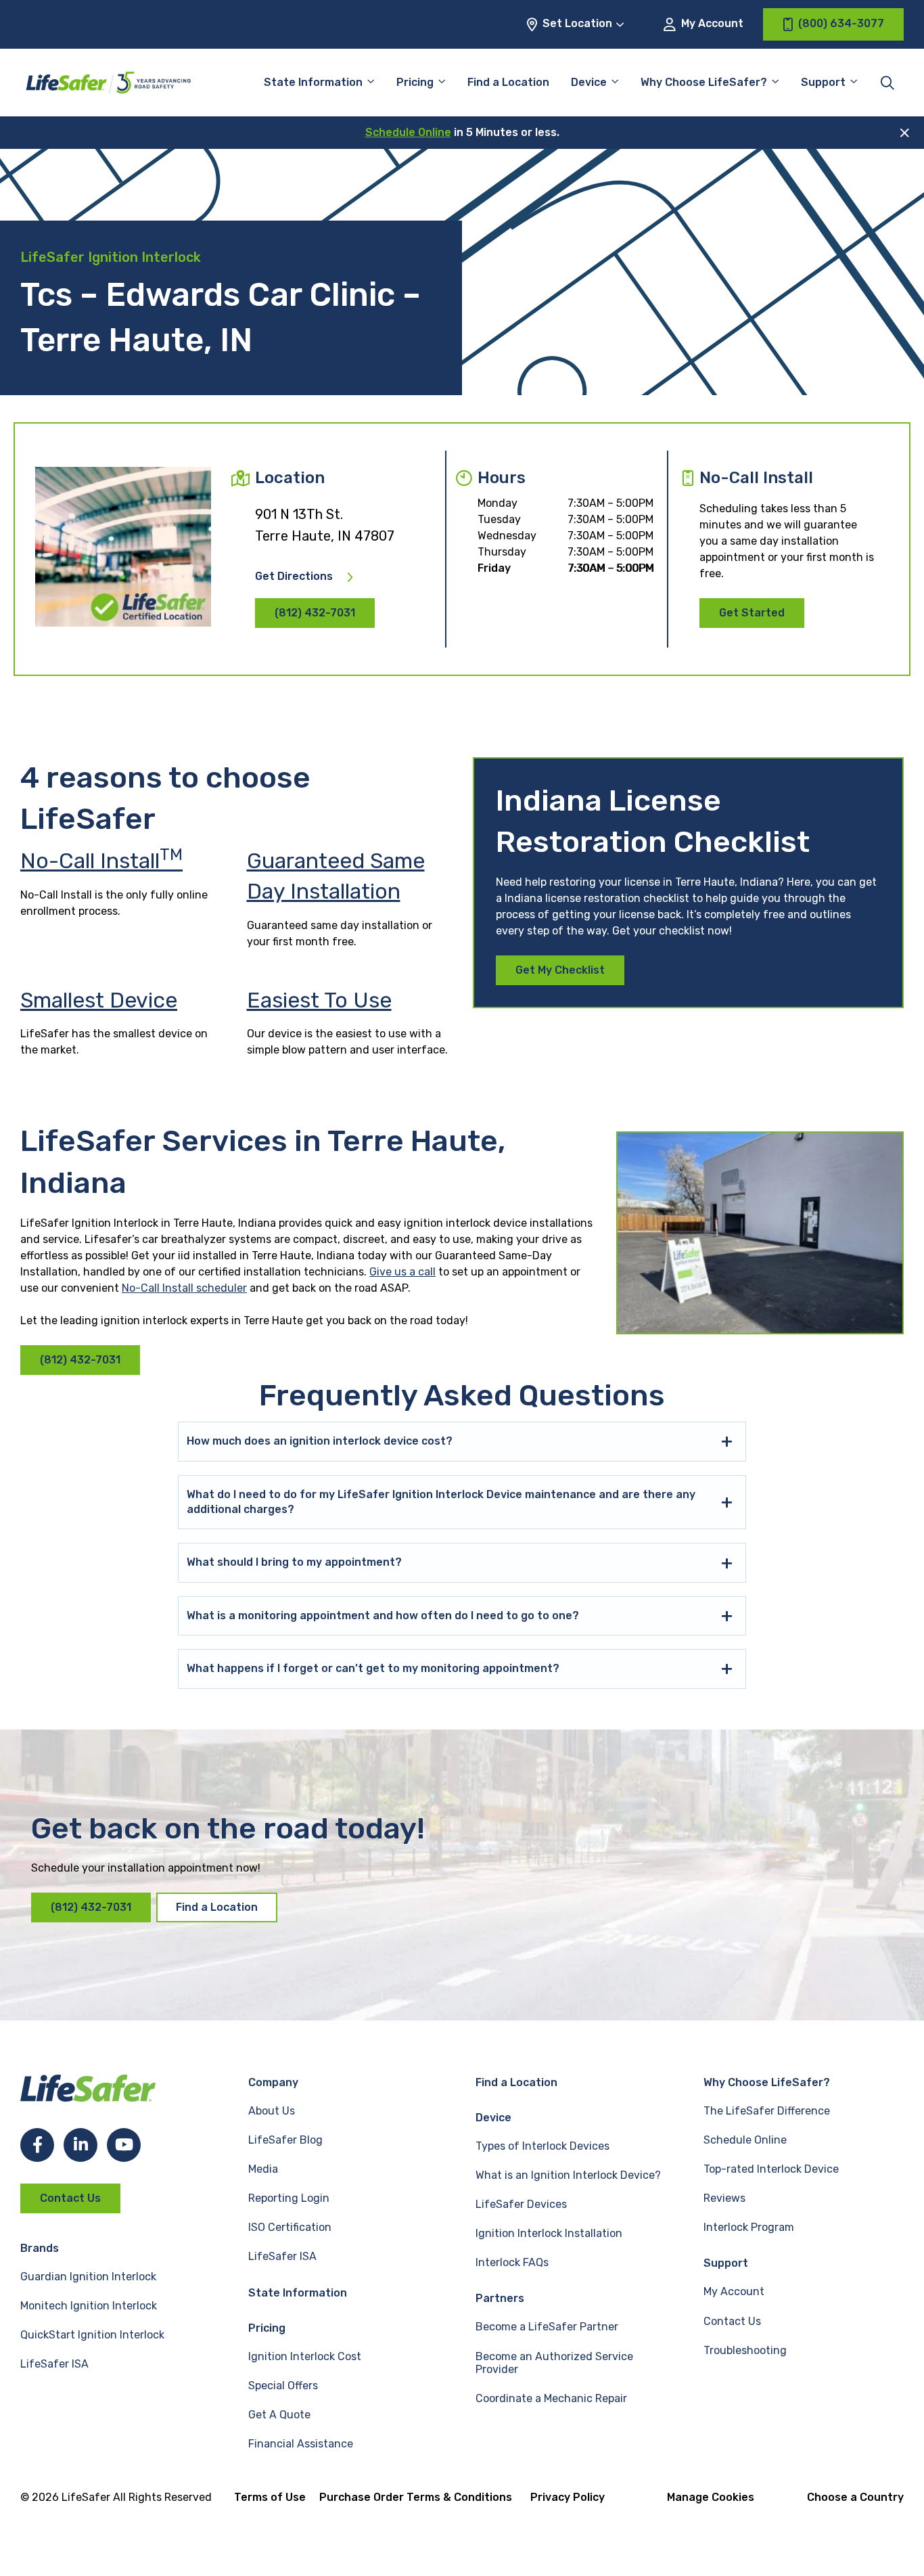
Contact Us (70, 2198)
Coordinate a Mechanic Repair (551, 2398)
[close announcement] (905, 133)
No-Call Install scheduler (184, 1288)
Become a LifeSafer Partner (547, 2327)
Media (263, 2169)
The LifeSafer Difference (767, 2111)
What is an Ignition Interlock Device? (568, 2175)
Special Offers (283, 2386)
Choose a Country (855, 2497)
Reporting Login (289, 2198)
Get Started (752, 613)
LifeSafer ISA (54, 2364)
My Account (711, 23)
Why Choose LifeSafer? (704, 82)
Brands (40, 2248)
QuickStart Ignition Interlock (92, 2335)
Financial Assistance (301, 2444)
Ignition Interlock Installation (549, 2233)
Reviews (724, 2198)
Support (726, 2263)
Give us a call (402, 1272)
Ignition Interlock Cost (305, 2356)
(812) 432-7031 (315, 613)
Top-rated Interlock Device (771, 2169)
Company (273, 2082)
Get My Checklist (560, 970)
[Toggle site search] (887, 83)
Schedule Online (408, 132)
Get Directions (294, 577)
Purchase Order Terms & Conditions (416, 2497)
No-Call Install (101, 861)
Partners (500, 2298)
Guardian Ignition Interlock (88, 2277)
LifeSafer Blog (285, 2140)
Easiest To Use (319, 1000)
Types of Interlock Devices (542, 2146)
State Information (313, 82)
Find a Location (508, 82)
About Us (272, 2111)
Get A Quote (279, 2415)
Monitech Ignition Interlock (89, 2306)
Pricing (415, 82)
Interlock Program (749, 2227)
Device (589, 82)
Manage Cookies (711, 2497)
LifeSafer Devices (521, 2204)
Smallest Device (99, 1000)
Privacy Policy (568, 2497)
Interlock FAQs (512, 2262)
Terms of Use (270, 2497)
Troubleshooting (745, 2350)
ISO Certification (290, 2227)
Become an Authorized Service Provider (554, 2363)
